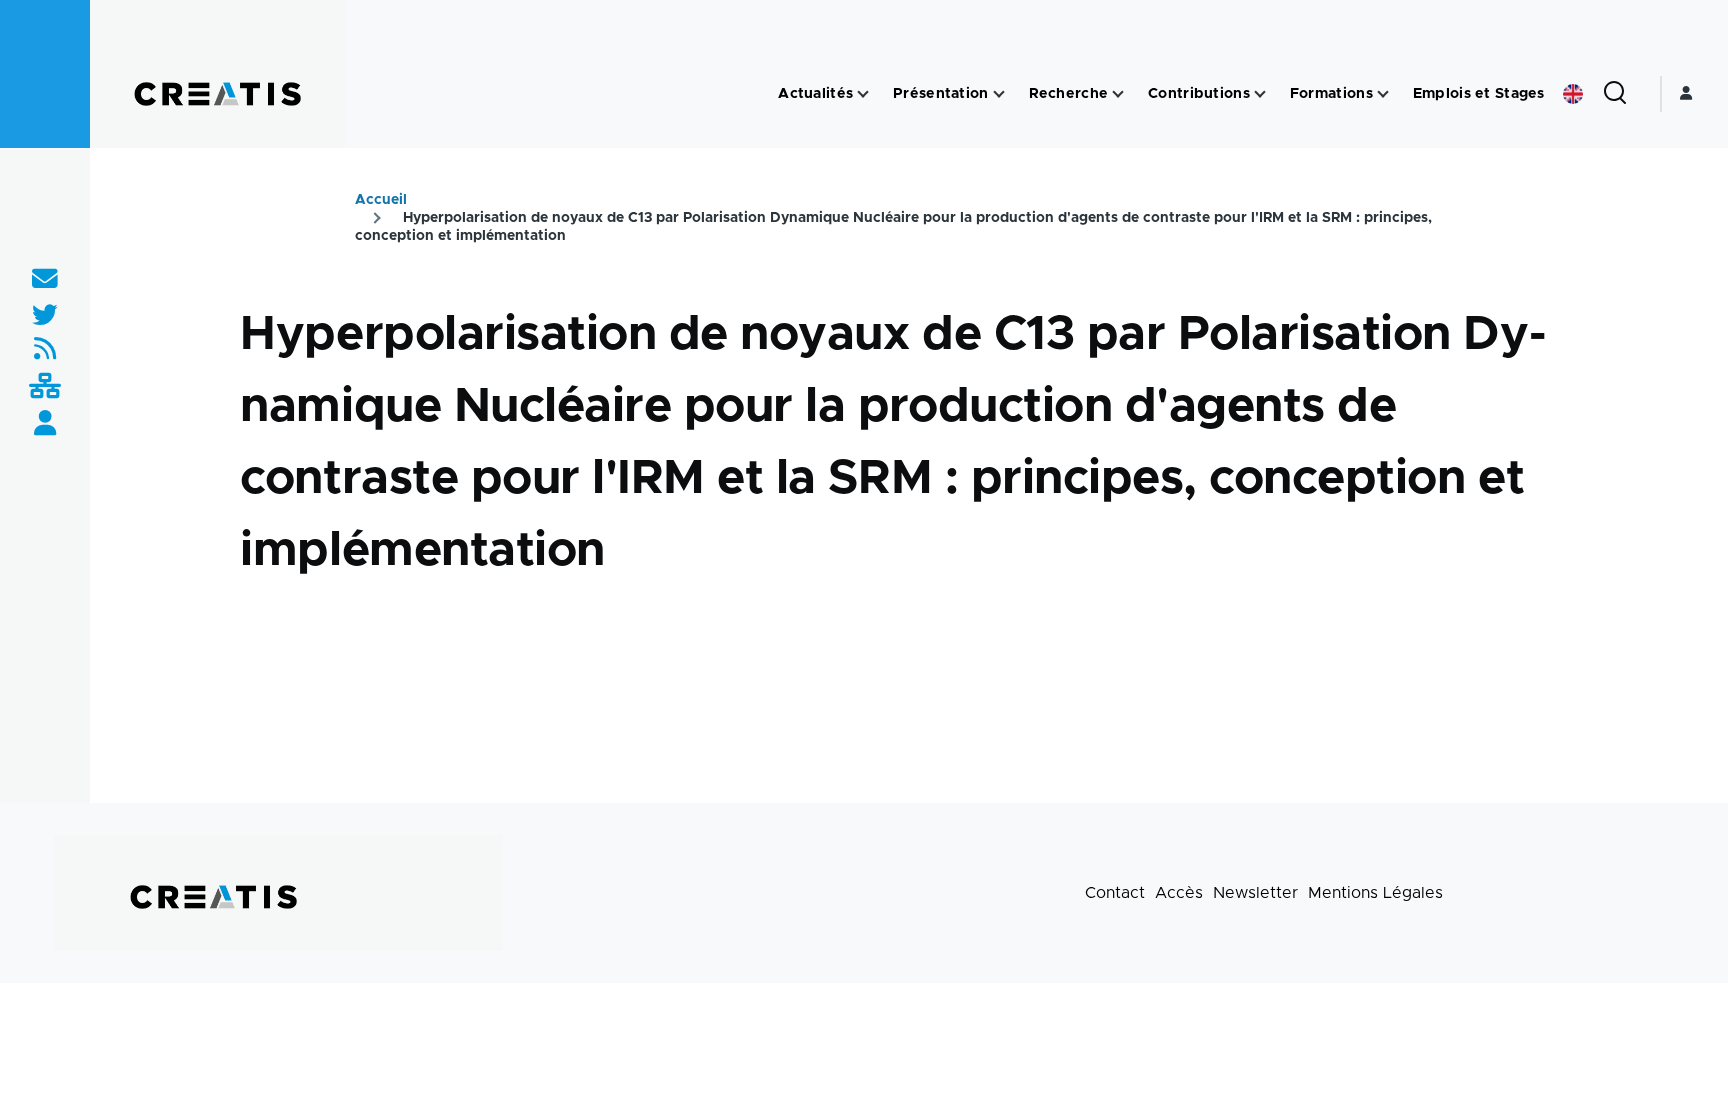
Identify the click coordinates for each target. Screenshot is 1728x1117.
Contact (1115, 893)
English (1573, 94)
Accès (1179, 893)
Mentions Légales (1375, 893)
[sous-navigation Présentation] (999, 94)
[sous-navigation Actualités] (863, 94)
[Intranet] (45, 387)
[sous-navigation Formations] (1383, 94)
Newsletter (1255, 893)
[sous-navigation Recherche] (1118, 94)
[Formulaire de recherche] (1615, 94)
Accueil (381, 200)
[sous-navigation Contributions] (1260, 94)
